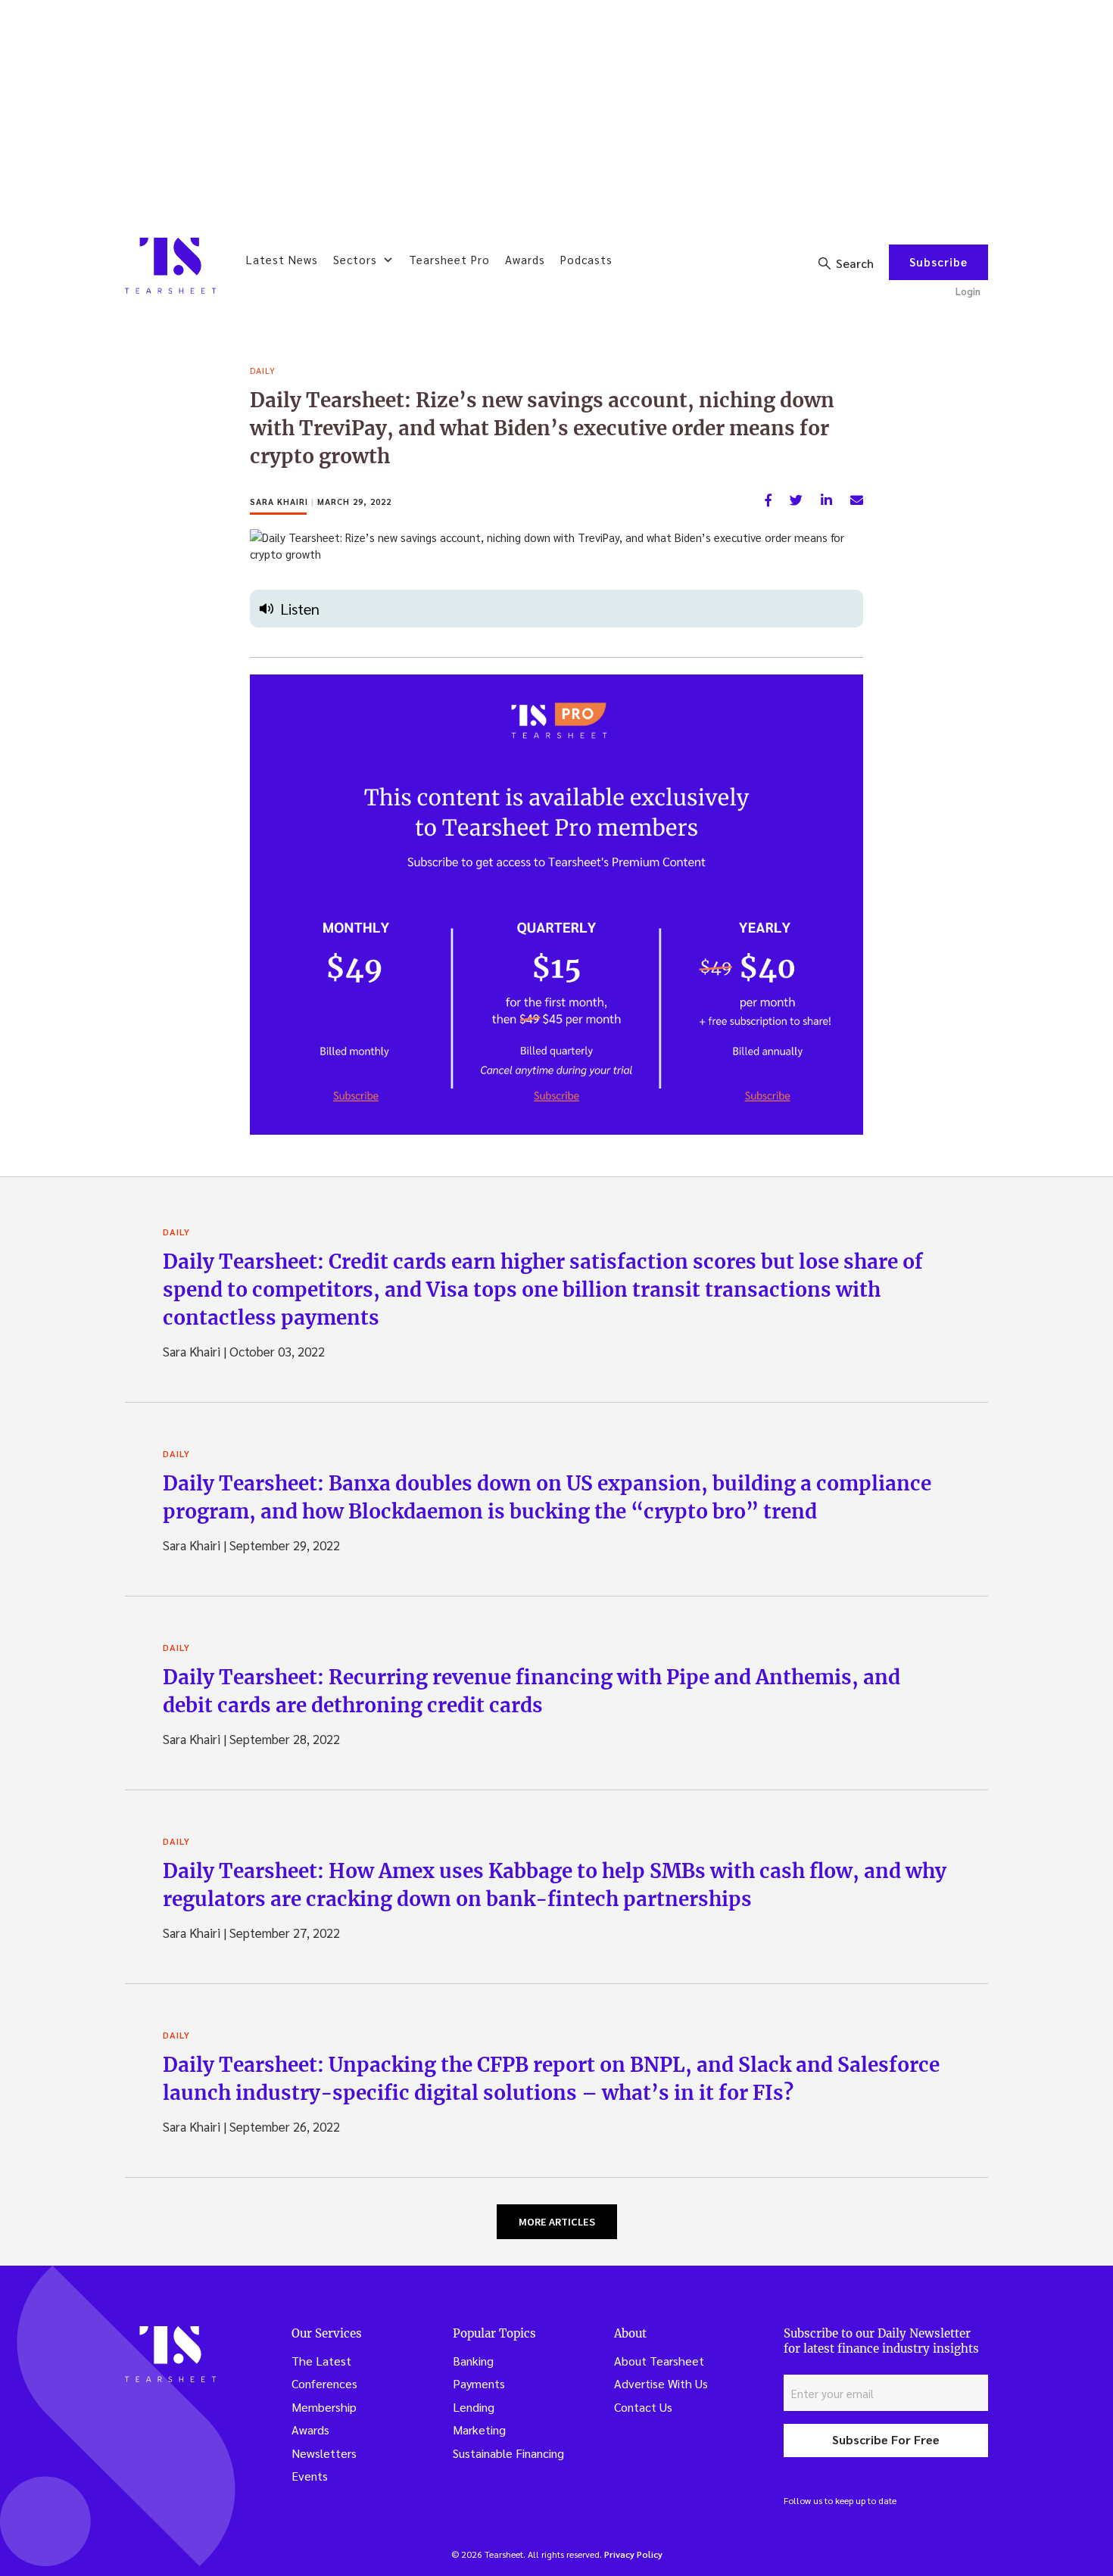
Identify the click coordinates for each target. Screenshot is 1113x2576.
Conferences (324, 2383)
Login (968, 291)
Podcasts (586, 259)
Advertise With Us (661, 2383)
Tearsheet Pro (449, 259)
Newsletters (324, 2453)
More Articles (557, 2222)
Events (310, 2476)
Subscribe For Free (886, 2439)
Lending (474, 2407)
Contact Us (643, 2407)
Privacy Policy (633, 2554)
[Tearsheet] (170, 266)
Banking (473, 2361)
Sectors (355, 259)
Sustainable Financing (508, 2453)
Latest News (282, 259)
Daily (263, 370)
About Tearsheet (659, 2361)
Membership (324, 2407)
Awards (525, 259)
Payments (479, 2383)
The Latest (321, 2361)
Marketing (479, 2430)
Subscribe (938, 262)
